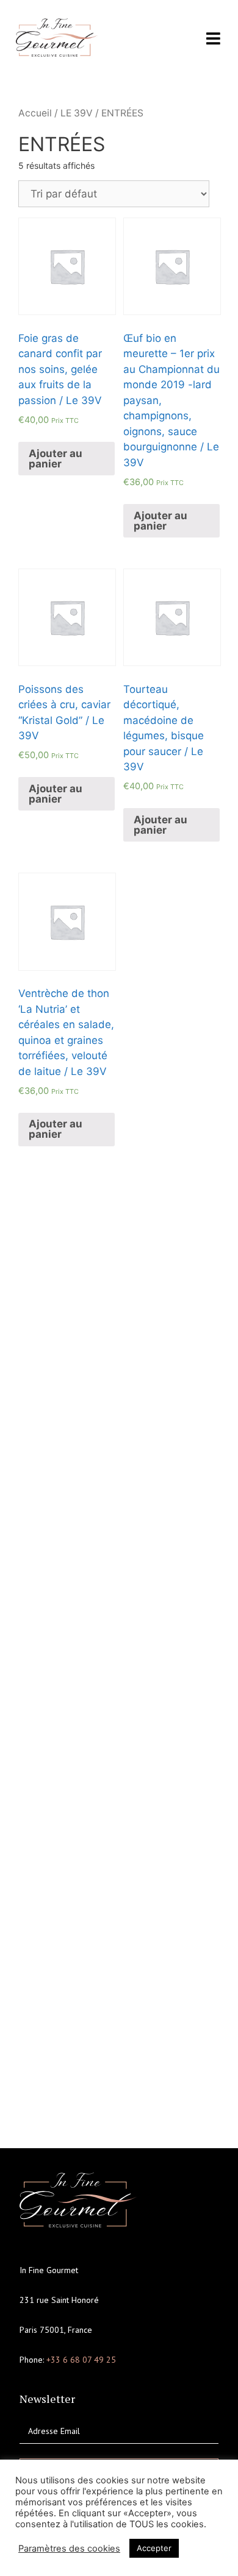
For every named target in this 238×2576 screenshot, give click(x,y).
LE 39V (77, 113)
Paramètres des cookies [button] (69, 2549)
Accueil (35, 113)
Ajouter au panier (56, 459)
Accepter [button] (154, 2548)
